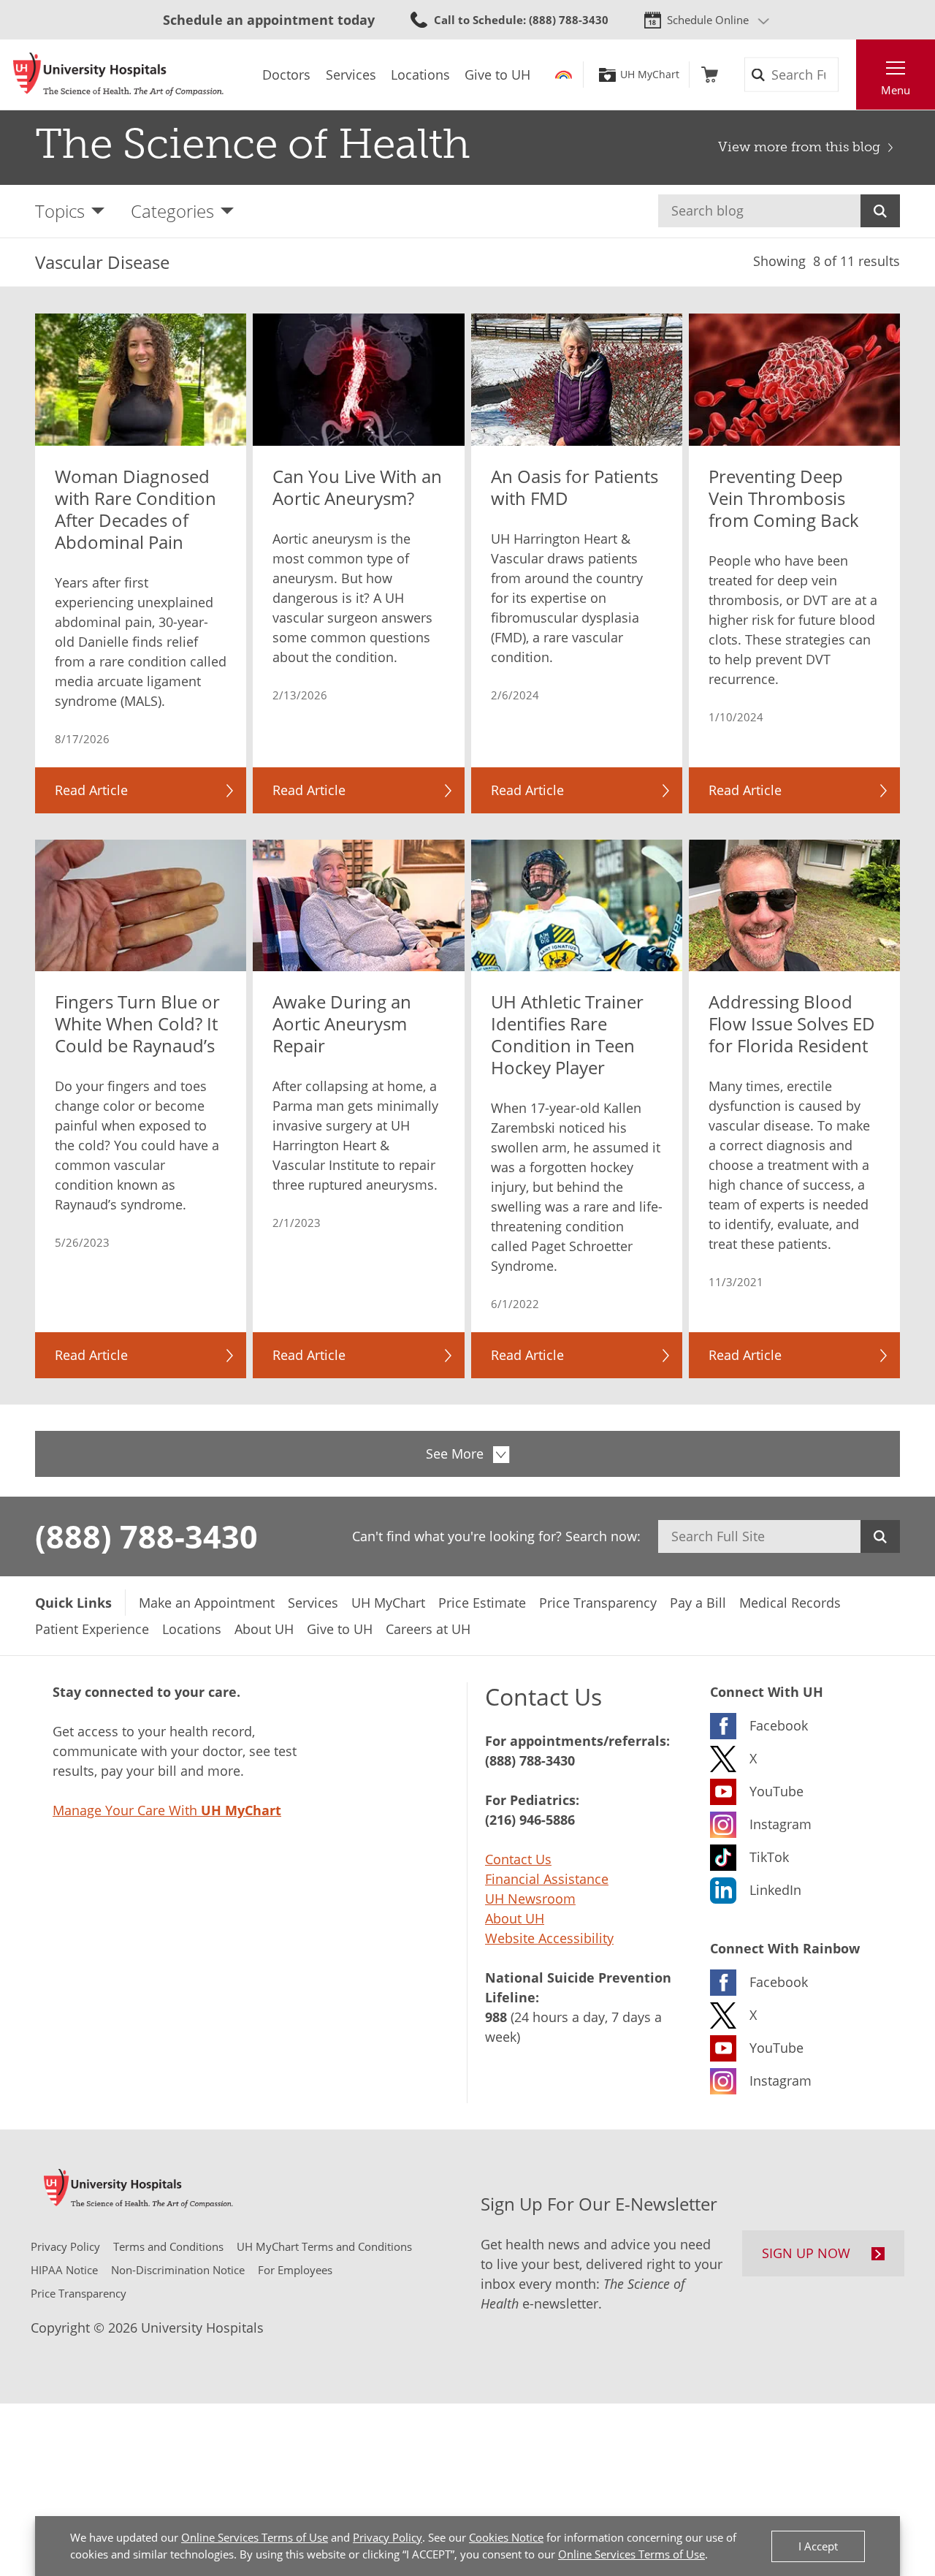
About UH (515, 1918)
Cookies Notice (506, 2537)
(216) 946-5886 (530, 1820)
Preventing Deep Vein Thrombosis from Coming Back (784, 498)
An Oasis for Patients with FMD (575, 487)
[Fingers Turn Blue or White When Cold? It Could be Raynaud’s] (141, 906)
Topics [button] (60, 211)
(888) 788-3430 (146, 1536)
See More (455, 1454)
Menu (896, 90)
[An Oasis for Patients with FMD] (577, 380)
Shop (710, 75)
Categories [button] (172, 211)
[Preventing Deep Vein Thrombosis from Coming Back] (794, 380)
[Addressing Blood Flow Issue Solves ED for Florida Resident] (794, 906)
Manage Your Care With (167, 1810)
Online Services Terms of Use (255, 2537)
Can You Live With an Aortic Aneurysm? (357, 487)
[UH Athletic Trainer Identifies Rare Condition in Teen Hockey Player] (577, 906)
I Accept (818, 2546)
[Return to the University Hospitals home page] (118, 75)
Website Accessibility (549, 1938)
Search (880, 211)
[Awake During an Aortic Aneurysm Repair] (358, 906)
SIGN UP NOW (806, 2253)
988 (496, 2017)
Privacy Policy (388, 2537)
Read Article (91, 790)
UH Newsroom (530, 1899)
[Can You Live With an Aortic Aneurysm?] (358, 380)
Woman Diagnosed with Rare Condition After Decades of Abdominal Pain (136, 509)
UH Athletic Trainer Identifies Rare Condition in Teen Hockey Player (567, 1035)
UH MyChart (650, 75)
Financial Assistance (547, 1879)
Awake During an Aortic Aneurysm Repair (342, 1024)
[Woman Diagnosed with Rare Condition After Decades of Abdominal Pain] (141, 380)
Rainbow (564, 75)
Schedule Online (708, 20)
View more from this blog (799, 147)
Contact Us (518, 1859)
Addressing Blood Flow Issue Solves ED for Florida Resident (792, 1024)
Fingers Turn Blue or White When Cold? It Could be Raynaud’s (137, 1024)
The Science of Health (253, 144)
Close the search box (848, 75)
